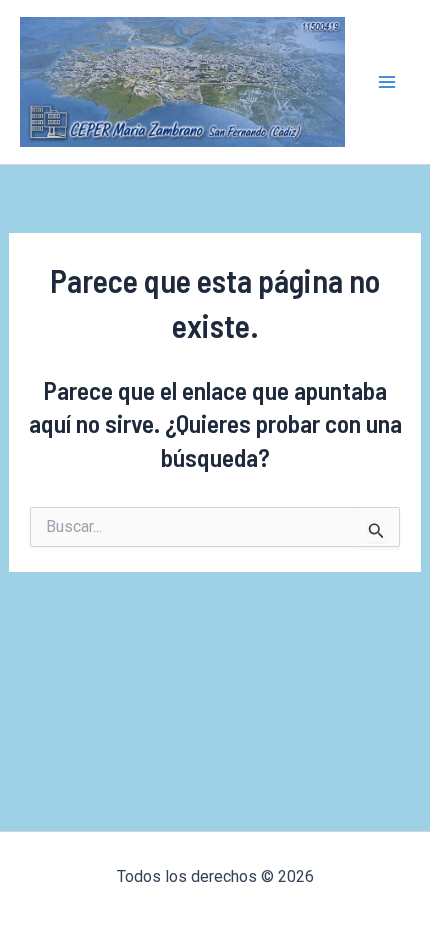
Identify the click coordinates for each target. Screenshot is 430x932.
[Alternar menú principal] (388, 82)
